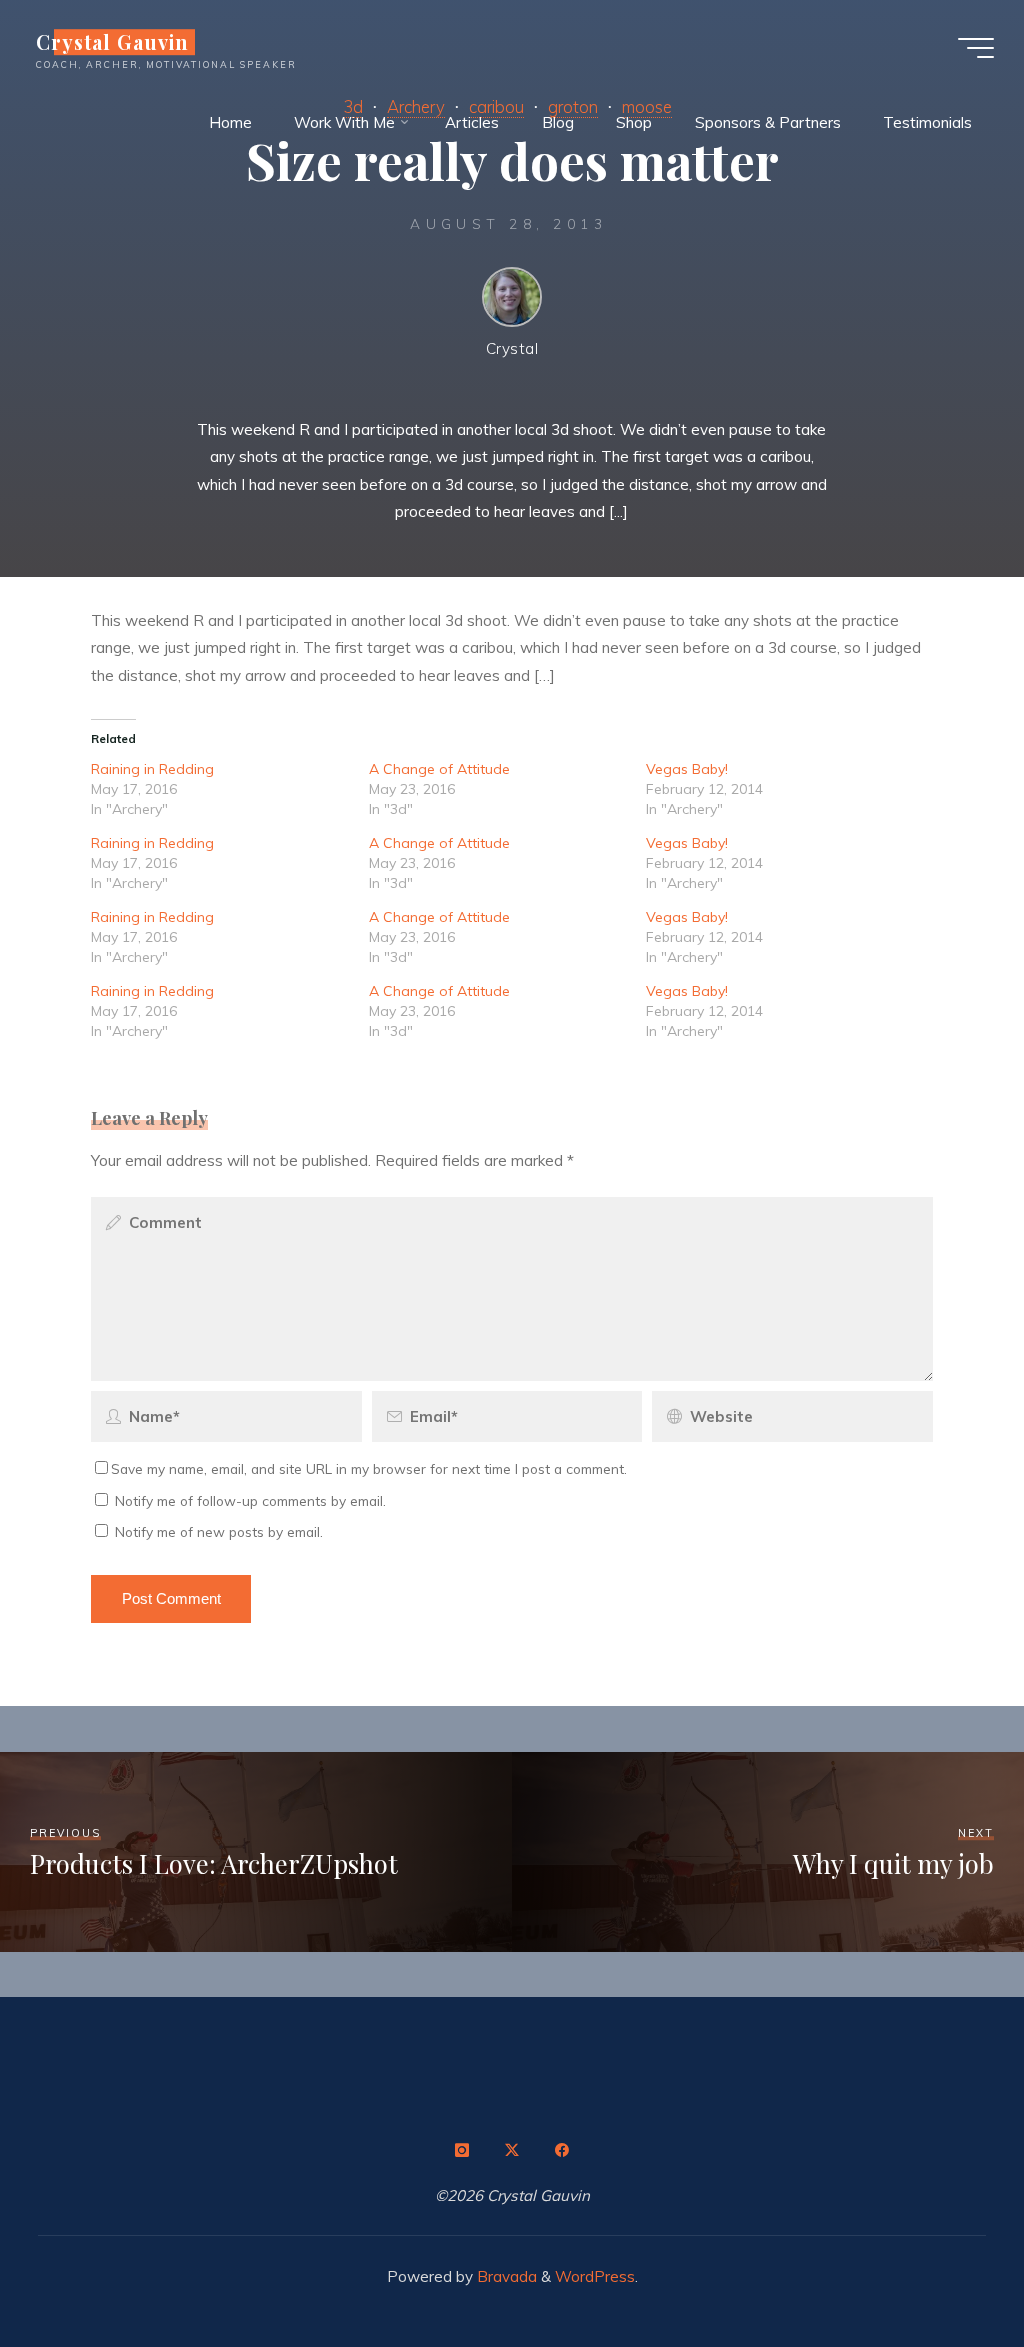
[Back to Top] (946, 2269)
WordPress (595, 2276)
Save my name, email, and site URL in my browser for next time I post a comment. (369, 1468)
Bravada (505, 2276)
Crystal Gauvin (112, 42)
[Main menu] (976, 48)
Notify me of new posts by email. (219, 1531)
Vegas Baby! (688, 769)
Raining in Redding (152, 769)
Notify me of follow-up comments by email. (250, 1500)
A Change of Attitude (439, 769)
